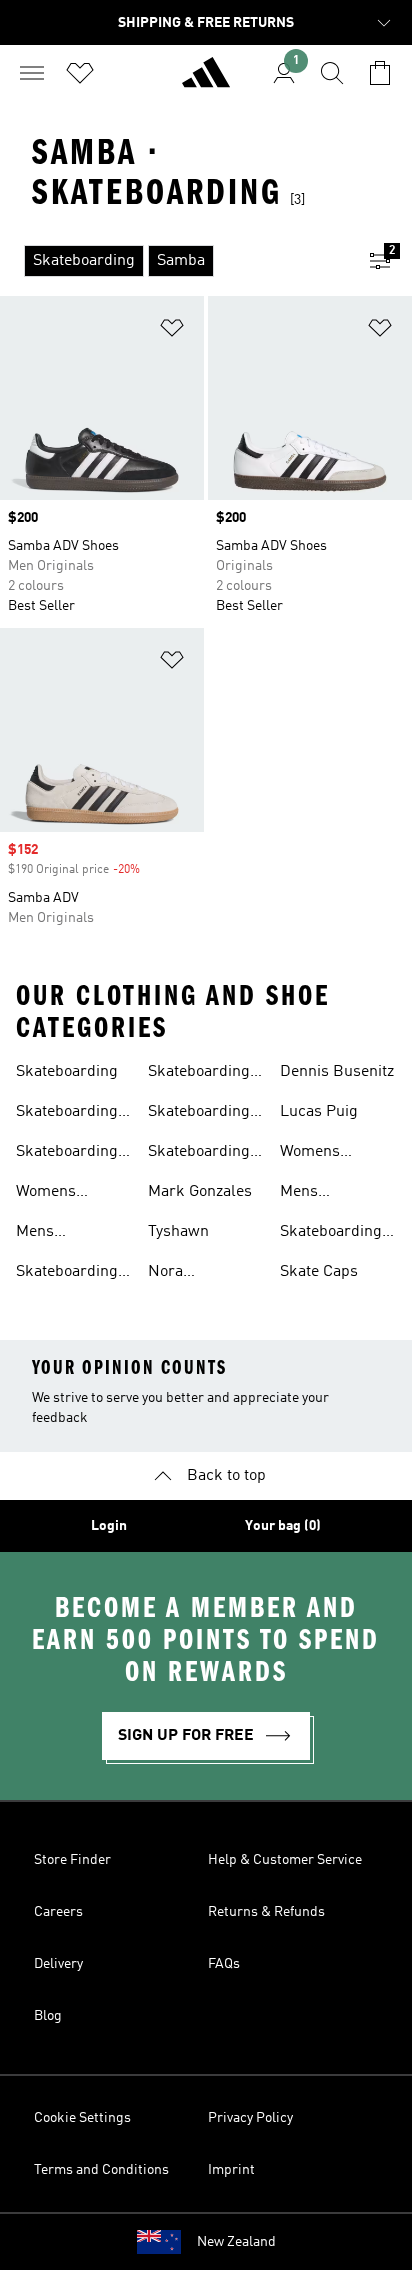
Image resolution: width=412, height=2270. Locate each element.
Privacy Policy (250, 2118)
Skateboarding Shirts (199, 1074)
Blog (48, 2016)
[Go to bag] (380, 73)
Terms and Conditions (101, 2170)
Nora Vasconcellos (193, 1274)
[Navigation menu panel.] (32, 73)
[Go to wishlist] (80, 73)
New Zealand (236, 2242)
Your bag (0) (283, 1526)
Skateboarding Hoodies (331, 1234)
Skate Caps (319, 1272)
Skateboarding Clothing (67, 1154)
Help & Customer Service (285, 1860)
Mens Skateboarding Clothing (331, 1194)
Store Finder (72, 1860)
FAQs (224, 1964)
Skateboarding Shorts (199, 1114)
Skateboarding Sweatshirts (199, 1154)
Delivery (58, 1964)
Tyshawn (178, 1232)
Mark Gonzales (200, 1192)
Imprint (231, 2170)
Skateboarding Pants (67, 1274)
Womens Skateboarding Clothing (331, 1154)
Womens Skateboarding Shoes (67, 1194)
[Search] (332, 73)
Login (109, 1526)
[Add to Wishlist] (172, 331)
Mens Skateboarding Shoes (67, 1234)
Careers (58, 1912)
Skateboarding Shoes (67, 1114)
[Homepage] (206, 81)
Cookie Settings (82, 2118)
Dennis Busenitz (337, 1072)
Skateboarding (67, 1072)
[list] (174, 261)
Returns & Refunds (266, 1912)
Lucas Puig (319, 1112)
